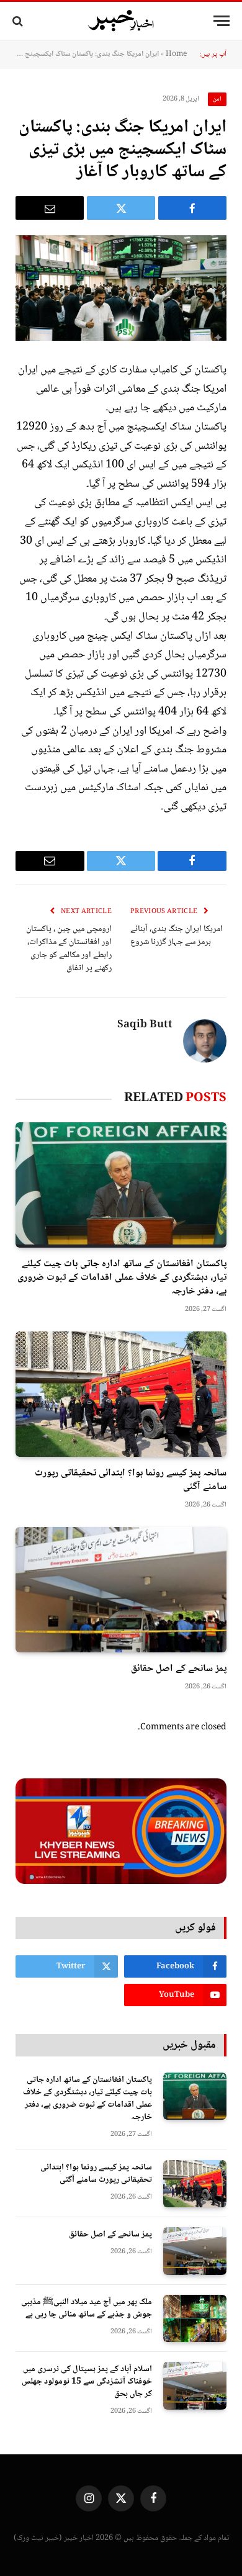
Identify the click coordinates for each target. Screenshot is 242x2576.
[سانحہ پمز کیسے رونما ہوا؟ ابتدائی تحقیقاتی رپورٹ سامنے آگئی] (121, 1394)
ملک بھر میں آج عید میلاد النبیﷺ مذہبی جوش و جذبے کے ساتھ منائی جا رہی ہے (87, 2308)
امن (217, 99)
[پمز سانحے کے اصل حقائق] (121, 1590)
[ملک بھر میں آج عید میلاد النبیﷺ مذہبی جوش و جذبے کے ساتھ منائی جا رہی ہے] (195, 2319)
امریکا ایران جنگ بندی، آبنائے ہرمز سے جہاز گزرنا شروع (177, 936)
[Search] (19, 21)
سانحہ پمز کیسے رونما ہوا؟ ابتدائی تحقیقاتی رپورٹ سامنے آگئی (131, 1480)
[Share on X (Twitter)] (121, 208)
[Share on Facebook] (192, 208)
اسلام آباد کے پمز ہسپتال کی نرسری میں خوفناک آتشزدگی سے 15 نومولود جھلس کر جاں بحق (87, 2382)
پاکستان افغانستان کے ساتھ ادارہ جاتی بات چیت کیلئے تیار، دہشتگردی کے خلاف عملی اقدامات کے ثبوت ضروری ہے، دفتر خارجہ (122, 1278)
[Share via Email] (50, 208)
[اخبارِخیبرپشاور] (121, 21)
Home (176, 54)
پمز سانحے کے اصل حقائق (179, 1669)
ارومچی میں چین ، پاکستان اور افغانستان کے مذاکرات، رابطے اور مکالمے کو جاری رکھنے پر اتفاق (69, 949)
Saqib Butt (145, 1025)
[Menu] (222, 21)
